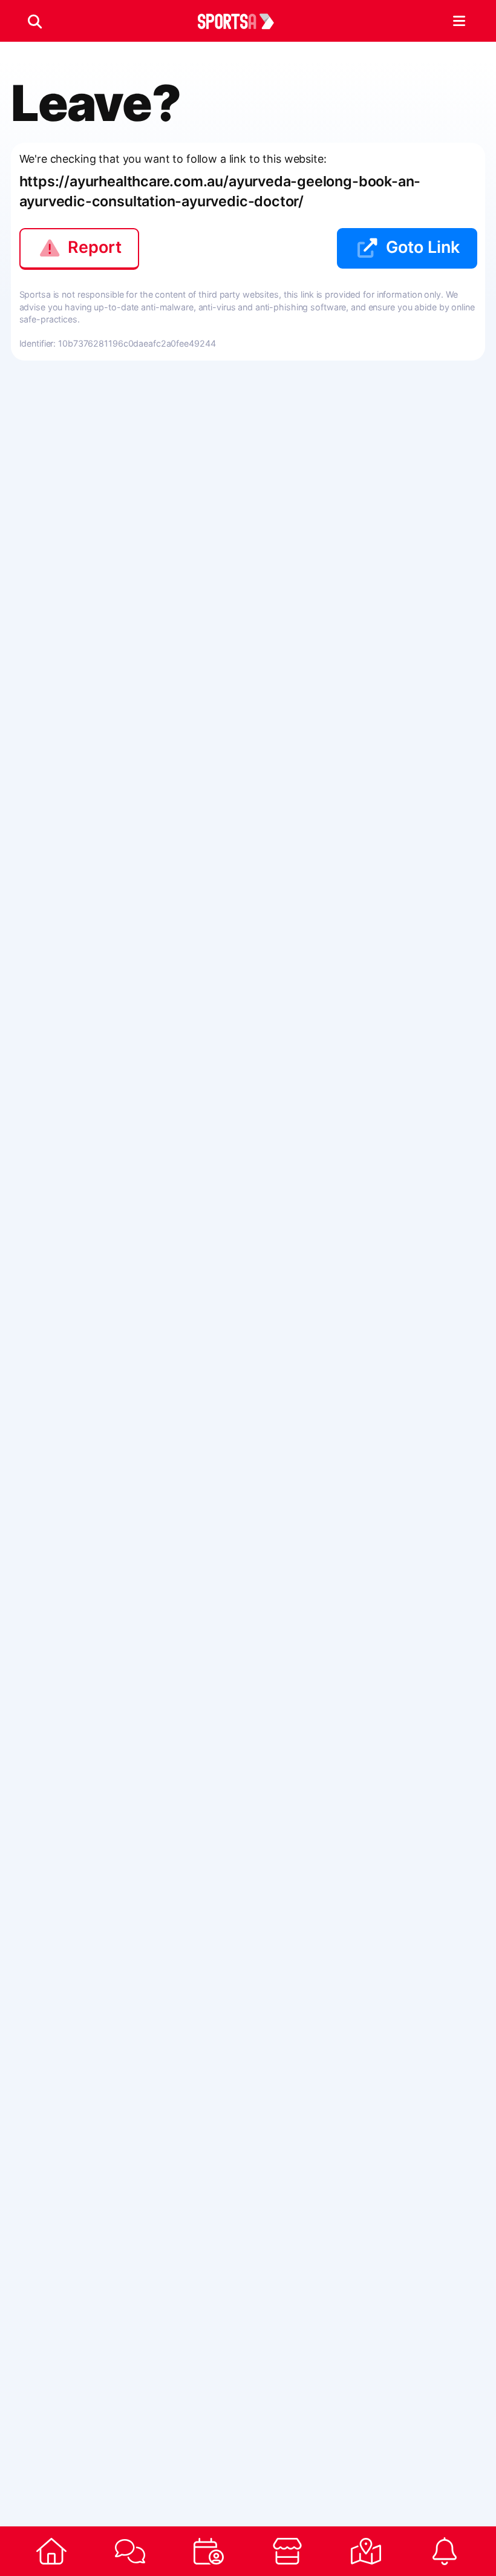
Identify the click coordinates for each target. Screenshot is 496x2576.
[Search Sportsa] (35, 21)
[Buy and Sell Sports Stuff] (287, 2551)
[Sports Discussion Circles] (130, 2551)
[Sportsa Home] (51, 2551)
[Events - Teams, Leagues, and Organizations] (209, 2551)
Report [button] (95, 247)
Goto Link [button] (423, 247)
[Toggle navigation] (459, 21)
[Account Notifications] (445, 2551)
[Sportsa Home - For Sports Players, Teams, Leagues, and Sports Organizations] (243, 21)
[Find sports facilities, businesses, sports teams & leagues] (366, 2551)
